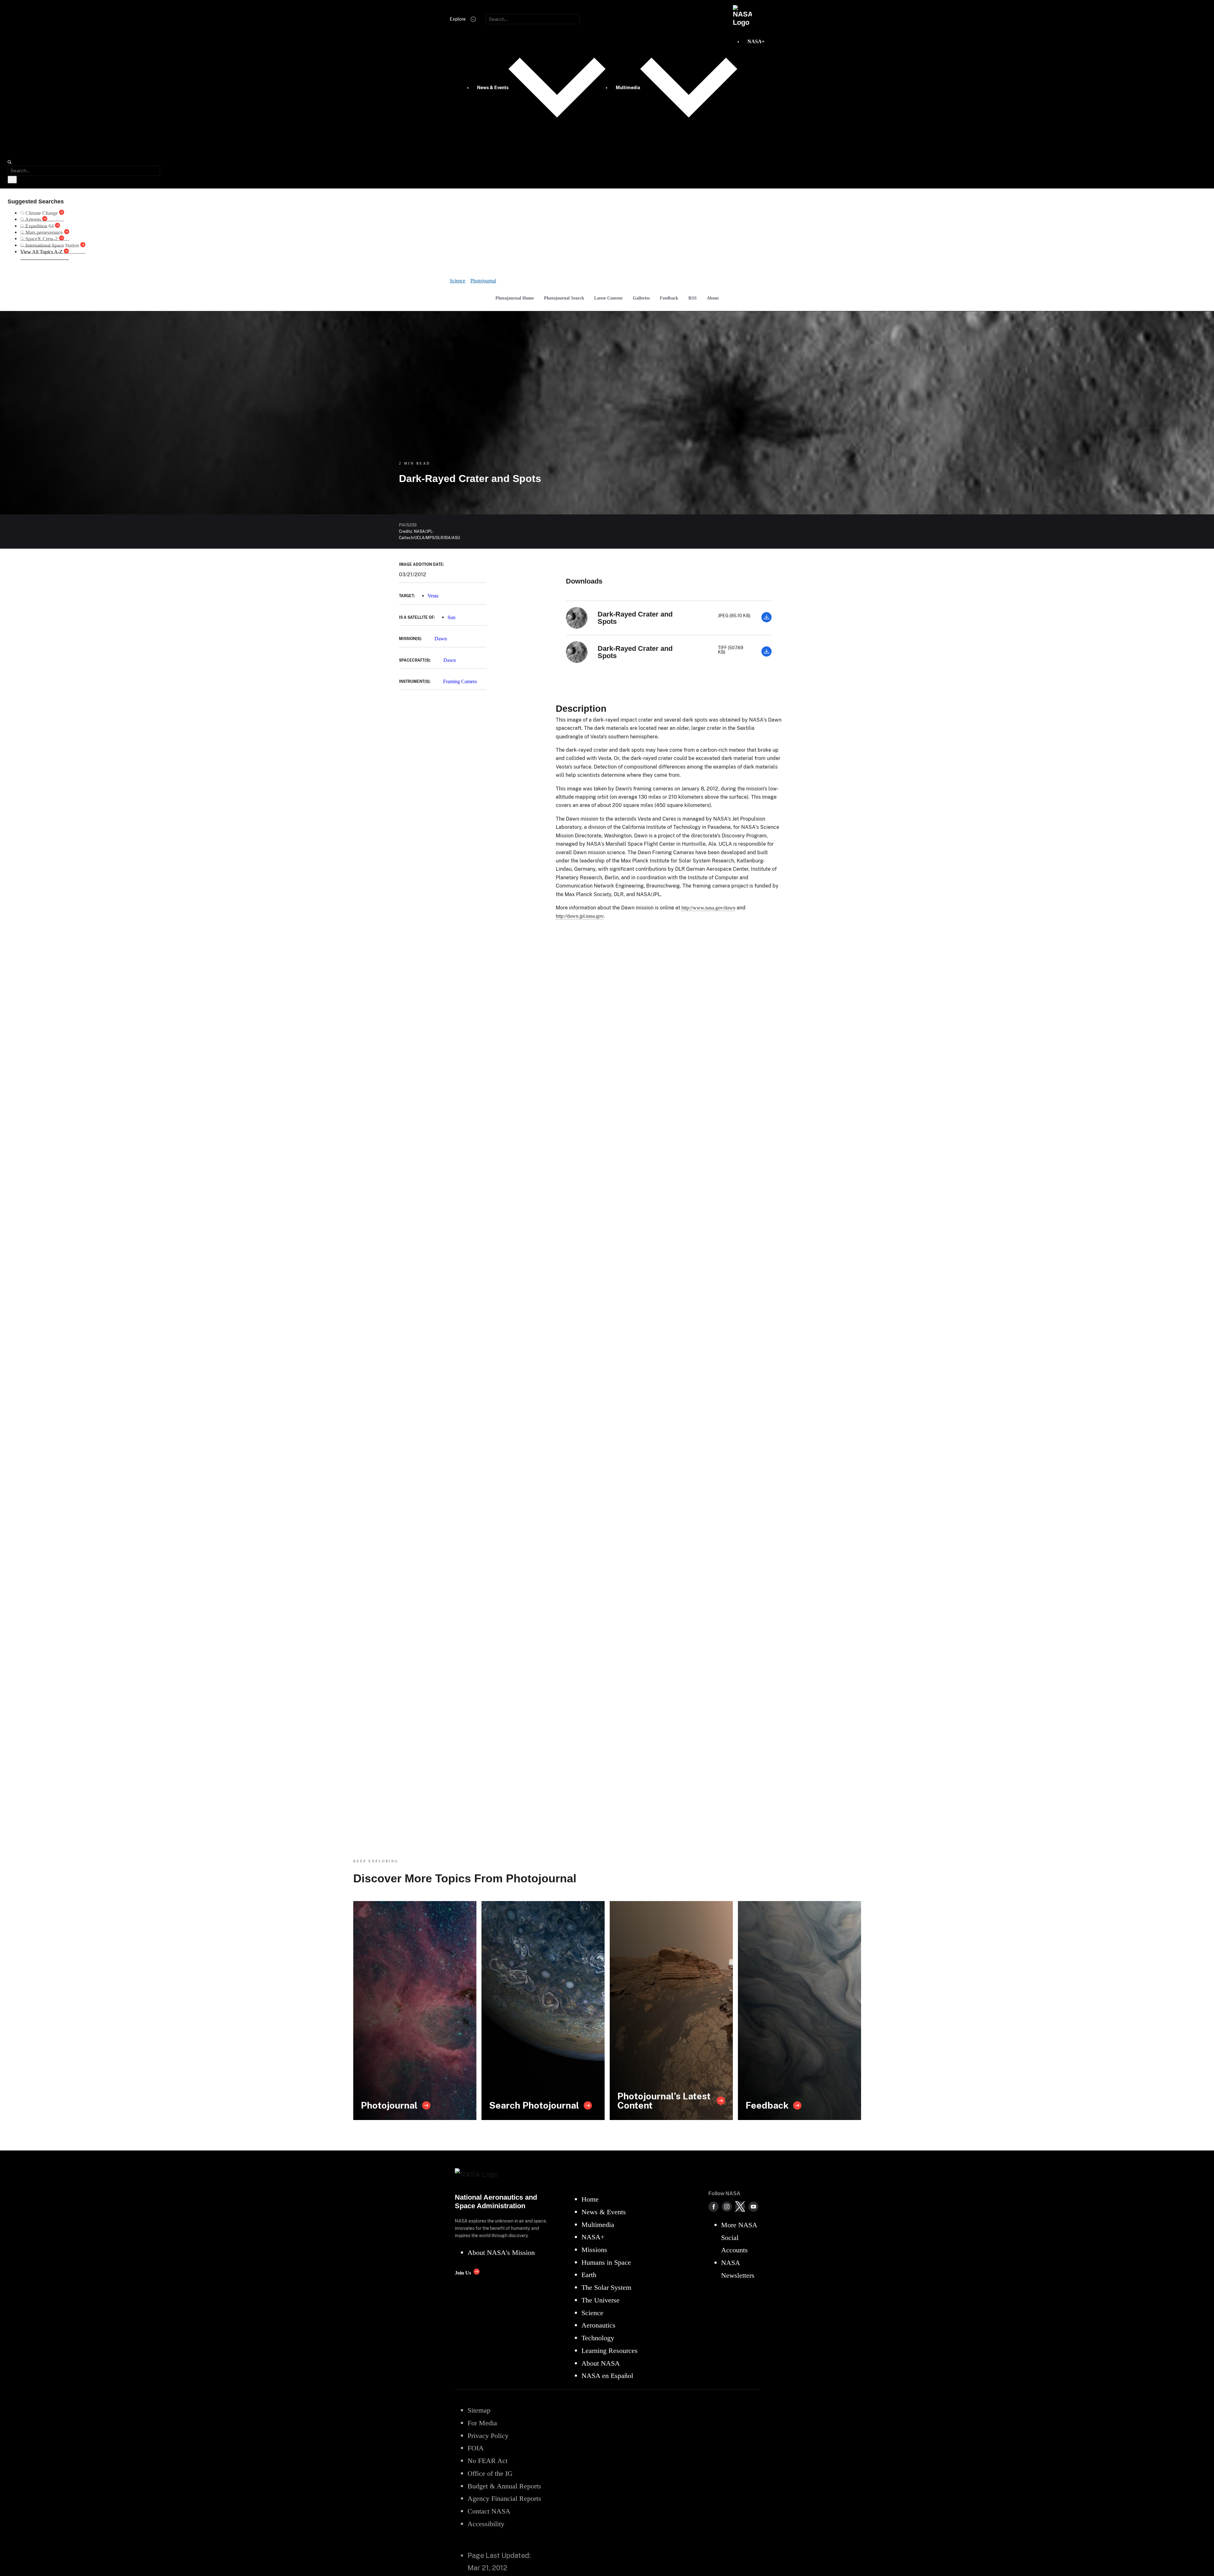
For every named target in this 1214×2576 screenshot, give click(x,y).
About (713, 298)
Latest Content (608, 298)
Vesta (433, 596)
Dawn (441, 639)
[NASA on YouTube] (753, 2207)
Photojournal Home (515, 298)
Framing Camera (460, 681)
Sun (451, 617)
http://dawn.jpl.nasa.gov (580, 916)
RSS (693, 298)
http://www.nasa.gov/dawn (708, 908)
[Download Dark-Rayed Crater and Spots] (766, 621)
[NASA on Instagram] (727, 2207)
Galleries (641, 298)
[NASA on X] (740, 2207)
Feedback (669, 298)
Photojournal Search (564, 298)
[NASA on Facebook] (713, 2207)
